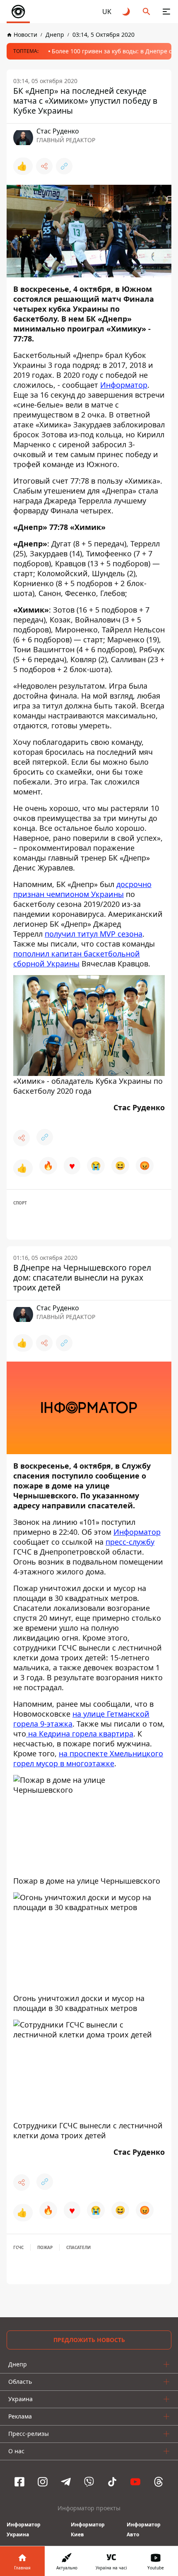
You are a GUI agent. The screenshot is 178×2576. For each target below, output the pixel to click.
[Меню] (166, 12)
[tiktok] (112, 2482)
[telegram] (66, 2482)
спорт (20, 1203)
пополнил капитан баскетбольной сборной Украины (77, 959)
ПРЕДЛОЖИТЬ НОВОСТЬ (89, 2340)
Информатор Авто (144, 2529)
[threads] (159, 2482)
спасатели (78, 2247)
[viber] (89, 2482)
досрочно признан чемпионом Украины (82, 889)
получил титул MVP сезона (94, 934)
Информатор (124, 385)
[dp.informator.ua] (18, 12)
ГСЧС (18, 2247)
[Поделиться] (44, 166)
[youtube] (135, 2482)
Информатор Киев (88, 2529)
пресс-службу (130, 1542)
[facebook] (19, 2482)
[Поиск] (147, 12)
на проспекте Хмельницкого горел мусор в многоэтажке (88, 1758)
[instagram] (43, 2482)
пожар (45, 2247)
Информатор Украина (24, 2529)
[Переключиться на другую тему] (127, 12)
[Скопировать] (64, 166)
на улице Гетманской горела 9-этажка (81, 1719)
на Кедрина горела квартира (80, 1734)
